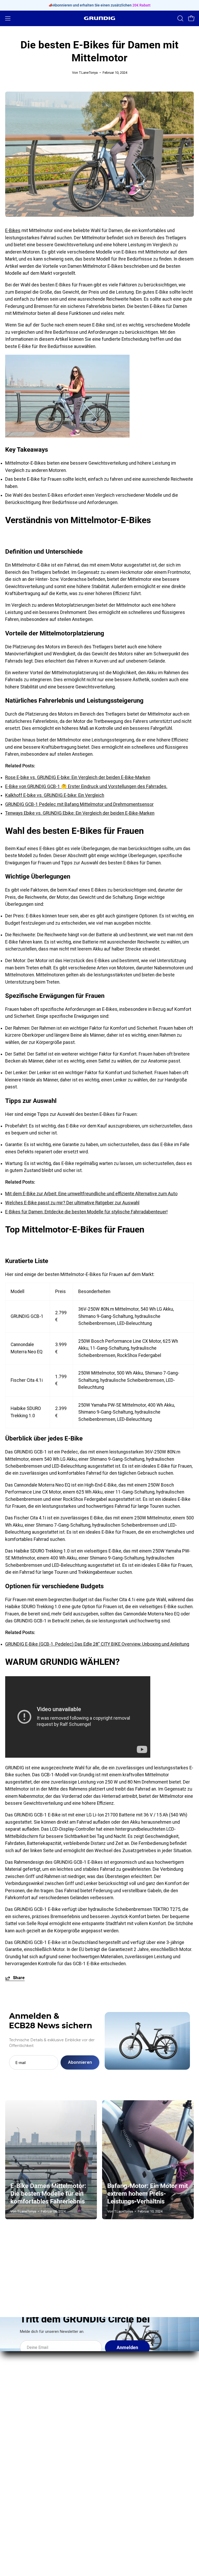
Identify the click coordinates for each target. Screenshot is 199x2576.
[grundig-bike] (99, 18)
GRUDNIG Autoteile (24, 2475)
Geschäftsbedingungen (129, 2475)
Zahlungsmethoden (124, 2456)
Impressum (116, 2428)
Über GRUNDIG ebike (26, 2428)
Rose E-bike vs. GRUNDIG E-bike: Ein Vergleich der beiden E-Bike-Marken (78, 777)
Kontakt (13, 2437)
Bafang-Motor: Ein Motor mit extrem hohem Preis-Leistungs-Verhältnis (148, 2194)
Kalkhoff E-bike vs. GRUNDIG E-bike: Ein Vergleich (55, 795)
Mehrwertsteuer (121, 2494)
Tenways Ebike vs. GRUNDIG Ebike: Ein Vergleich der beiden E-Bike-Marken (80, 813)
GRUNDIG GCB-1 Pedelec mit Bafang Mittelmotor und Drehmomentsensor (79, 804)
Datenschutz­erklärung (127, 2466)
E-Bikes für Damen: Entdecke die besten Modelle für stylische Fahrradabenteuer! (86, 1212)
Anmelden (127, 2348)
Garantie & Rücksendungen (132, 2437)
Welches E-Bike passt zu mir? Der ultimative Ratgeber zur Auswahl (72, 1203)
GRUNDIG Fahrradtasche (129, 2383)
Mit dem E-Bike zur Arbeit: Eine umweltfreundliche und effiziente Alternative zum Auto (91, 1194)
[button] (180, 18)
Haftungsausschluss (126, 2484)
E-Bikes (13, 231)
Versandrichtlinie (122, 2447)
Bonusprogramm (22, 2456)
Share (19, 1978)
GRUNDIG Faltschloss (126, 2373)
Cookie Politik (118, 2503)
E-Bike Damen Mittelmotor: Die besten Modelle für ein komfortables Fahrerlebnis (48, 2194)
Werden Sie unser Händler (31, 2447)
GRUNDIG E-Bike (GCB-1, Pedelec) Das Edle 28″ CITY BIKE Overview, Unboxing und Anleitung (97, 1644)
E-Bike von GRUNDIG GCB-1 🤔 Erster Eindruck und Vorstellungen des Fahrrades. (86, 786)
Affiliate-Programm (24, 2466)
